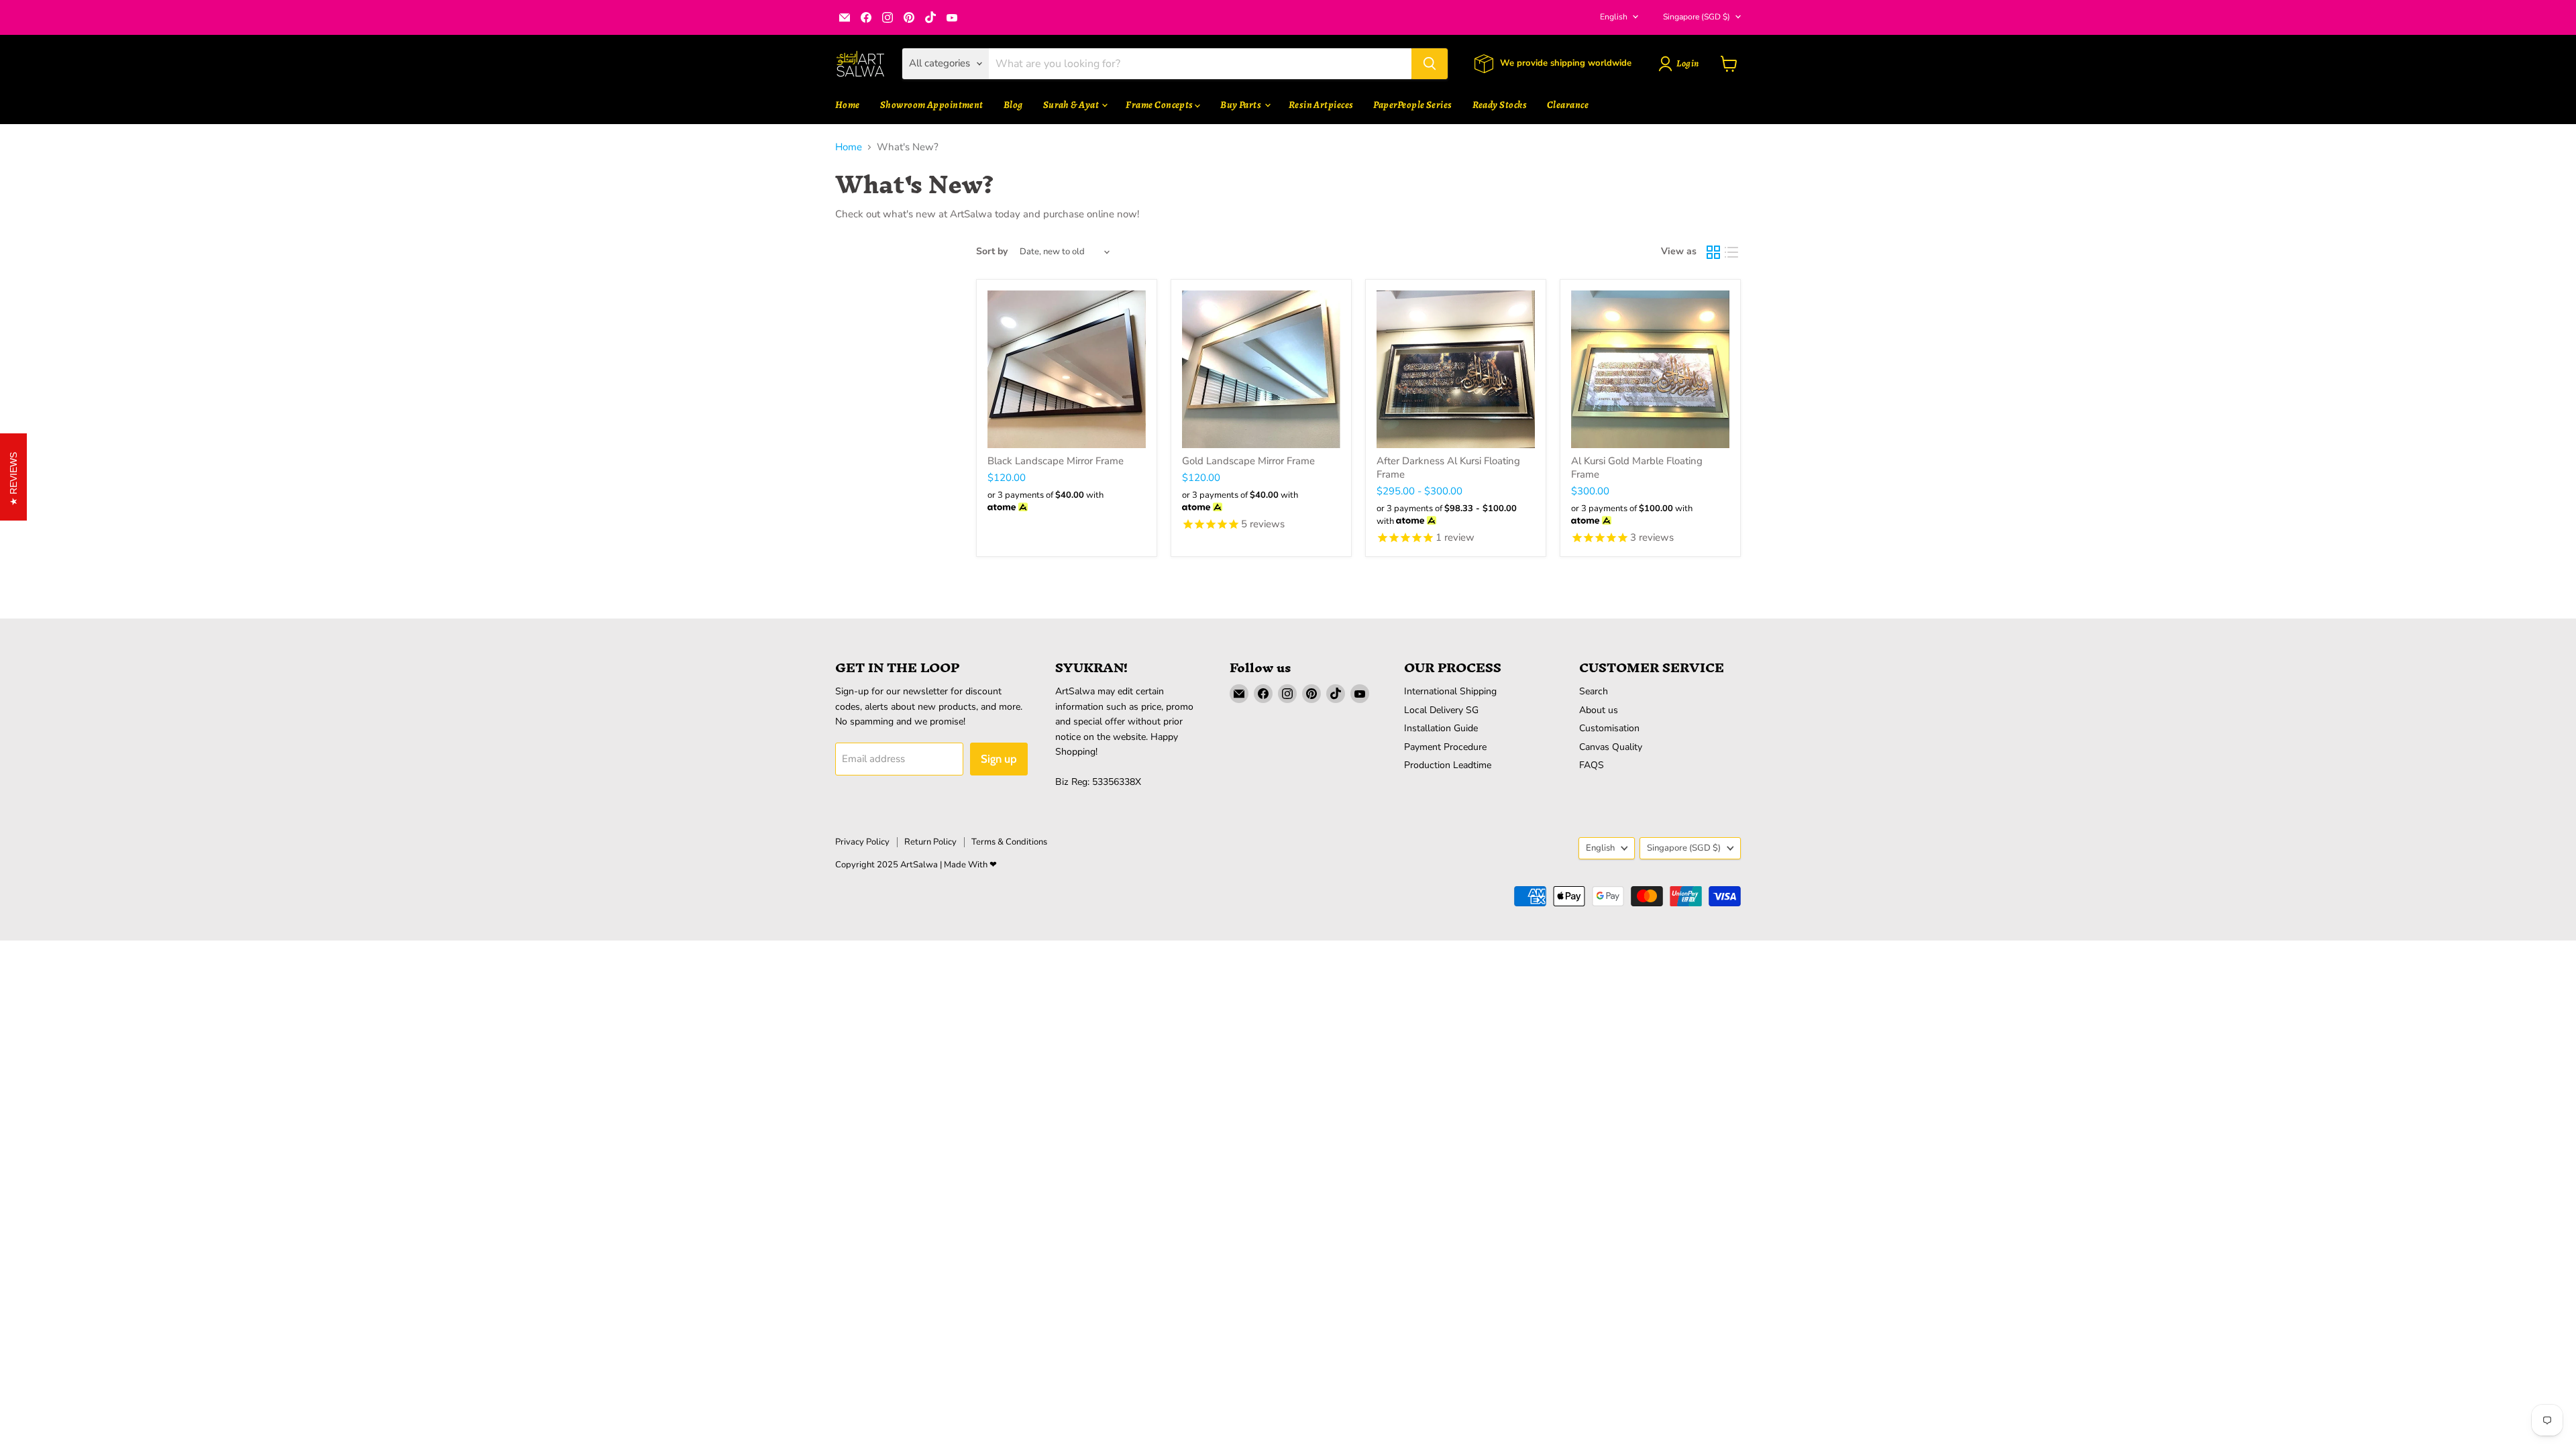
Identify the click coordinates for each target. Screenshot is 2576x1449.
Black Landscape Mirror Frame (1056, 461)
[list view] (1732, 252)
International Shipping (1450, 691)
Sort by (992, 252)
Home (848, 105)
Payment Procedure (1445, 747)
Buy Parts (1242, 105)
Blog (1013, 105)
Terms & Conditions (1009, 842)
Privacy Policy (862, 842)
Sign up (999, 759)
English (1614, 17)
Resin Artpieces (1321, 105)
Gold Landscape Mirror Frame (1248, 461)
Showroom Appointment (932, 105)
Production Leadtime (1448, 765)
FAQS (1592, 765)
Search (1594, 691)
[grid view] (1713, 252)
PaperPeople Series (1412, 105)
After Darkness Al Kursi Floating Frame (1448, 468)
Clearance (1568, 105)
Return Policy (930, 842)
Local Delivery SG (1441, 710)
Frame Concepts (1160, 105)
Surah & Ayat (1072, 105)
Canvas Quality (1611, 747)
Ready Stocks (1500, 105)
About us (1599, 710)
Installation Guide (1441, 728)
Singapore (1697, 17)
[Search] (1430, 64)
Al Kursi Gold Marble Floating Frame (1637, 468)
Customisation (1609, 728)
